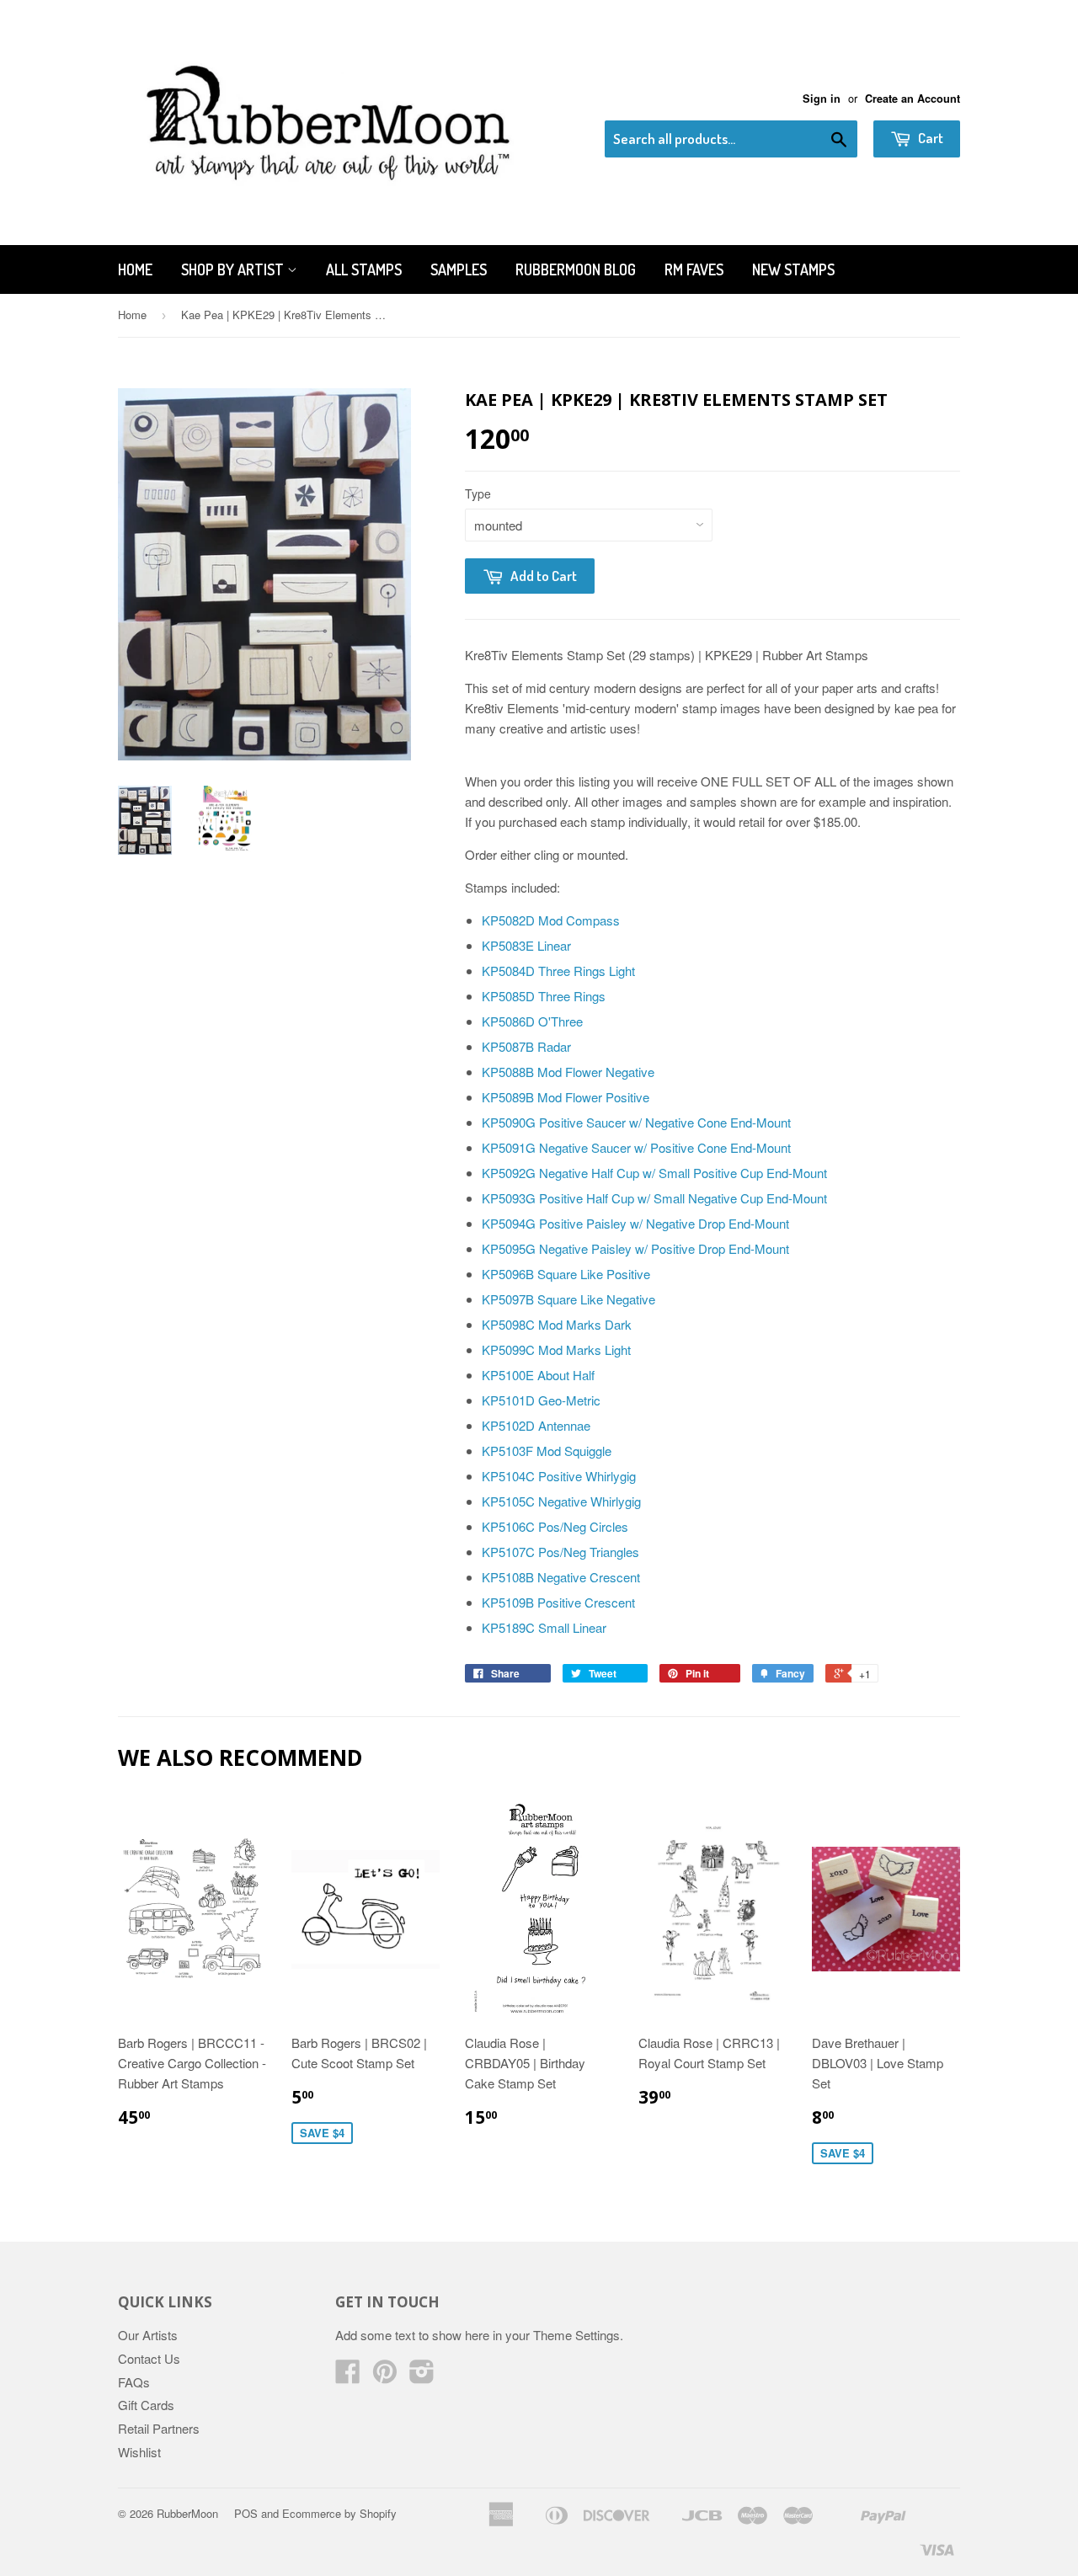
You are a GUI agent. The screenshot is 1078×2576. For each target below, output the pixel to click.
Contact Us (149, 2358)
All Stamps (364, 269)
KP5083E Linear (526, 945)
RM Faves (694, 269)
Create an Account (913, 99)
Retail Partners (159, 2428)
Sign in (822, 99)
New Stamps (793, 269)
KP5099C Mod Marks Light (556, 1349)
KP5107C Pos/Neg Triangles (560, 1552)
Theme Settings (576, 2335)
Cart (929, 138)
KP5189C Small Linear (544, 1627)
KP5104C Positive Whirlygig (559, 1476)
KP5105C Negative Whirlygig (561, 1501)
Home (135, 269)
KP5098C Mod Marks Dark (557, 1324)
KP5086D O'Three (532, 1021)
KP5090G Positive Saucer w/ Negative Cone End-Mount (636, 1122)
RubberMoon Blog (576, 269)
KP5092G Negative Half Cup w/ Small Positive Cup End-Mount (654, 1173)
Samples (459, 269)
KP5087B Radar (526, 1046)
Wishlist (139, 2452)
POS (246, 2513)
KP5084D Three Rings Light (558, 971)
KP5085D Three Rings (544, 996)
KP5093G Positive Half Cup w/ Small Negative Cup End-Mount (654, 1198)
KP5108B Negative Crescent (561, 1577)
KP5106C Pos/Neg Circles (555, 1526)
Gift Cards (146, 2405)
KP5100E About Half (538, 1375)
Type (478, 493)
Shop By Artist (234, 269)
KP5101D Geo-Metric (541, 1400)
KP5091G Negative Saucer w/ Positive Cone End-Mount (636, 1147)
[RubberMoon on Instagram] (422, 2376)
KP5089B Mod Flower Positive (566, 1097)
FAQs (134, 2382)
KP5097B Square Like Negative (568, 1299)
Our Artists (148, 2335)
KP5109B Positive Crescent (558, 1602)
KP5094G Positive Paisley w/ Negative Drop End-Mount (635, 1223)
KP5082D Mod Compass (551, 920)
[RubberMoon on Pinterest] (385, 2376)
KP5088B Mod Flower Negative (568, 1072)
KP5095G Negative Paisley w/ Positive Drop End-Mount (635, 1248)
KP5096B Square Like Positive (566, 1274)
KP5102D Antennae (536, 1425)
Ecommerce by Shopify (339, 2513)
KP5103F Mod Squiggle (547, 1451)
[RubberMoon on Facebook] (348, 2376)
